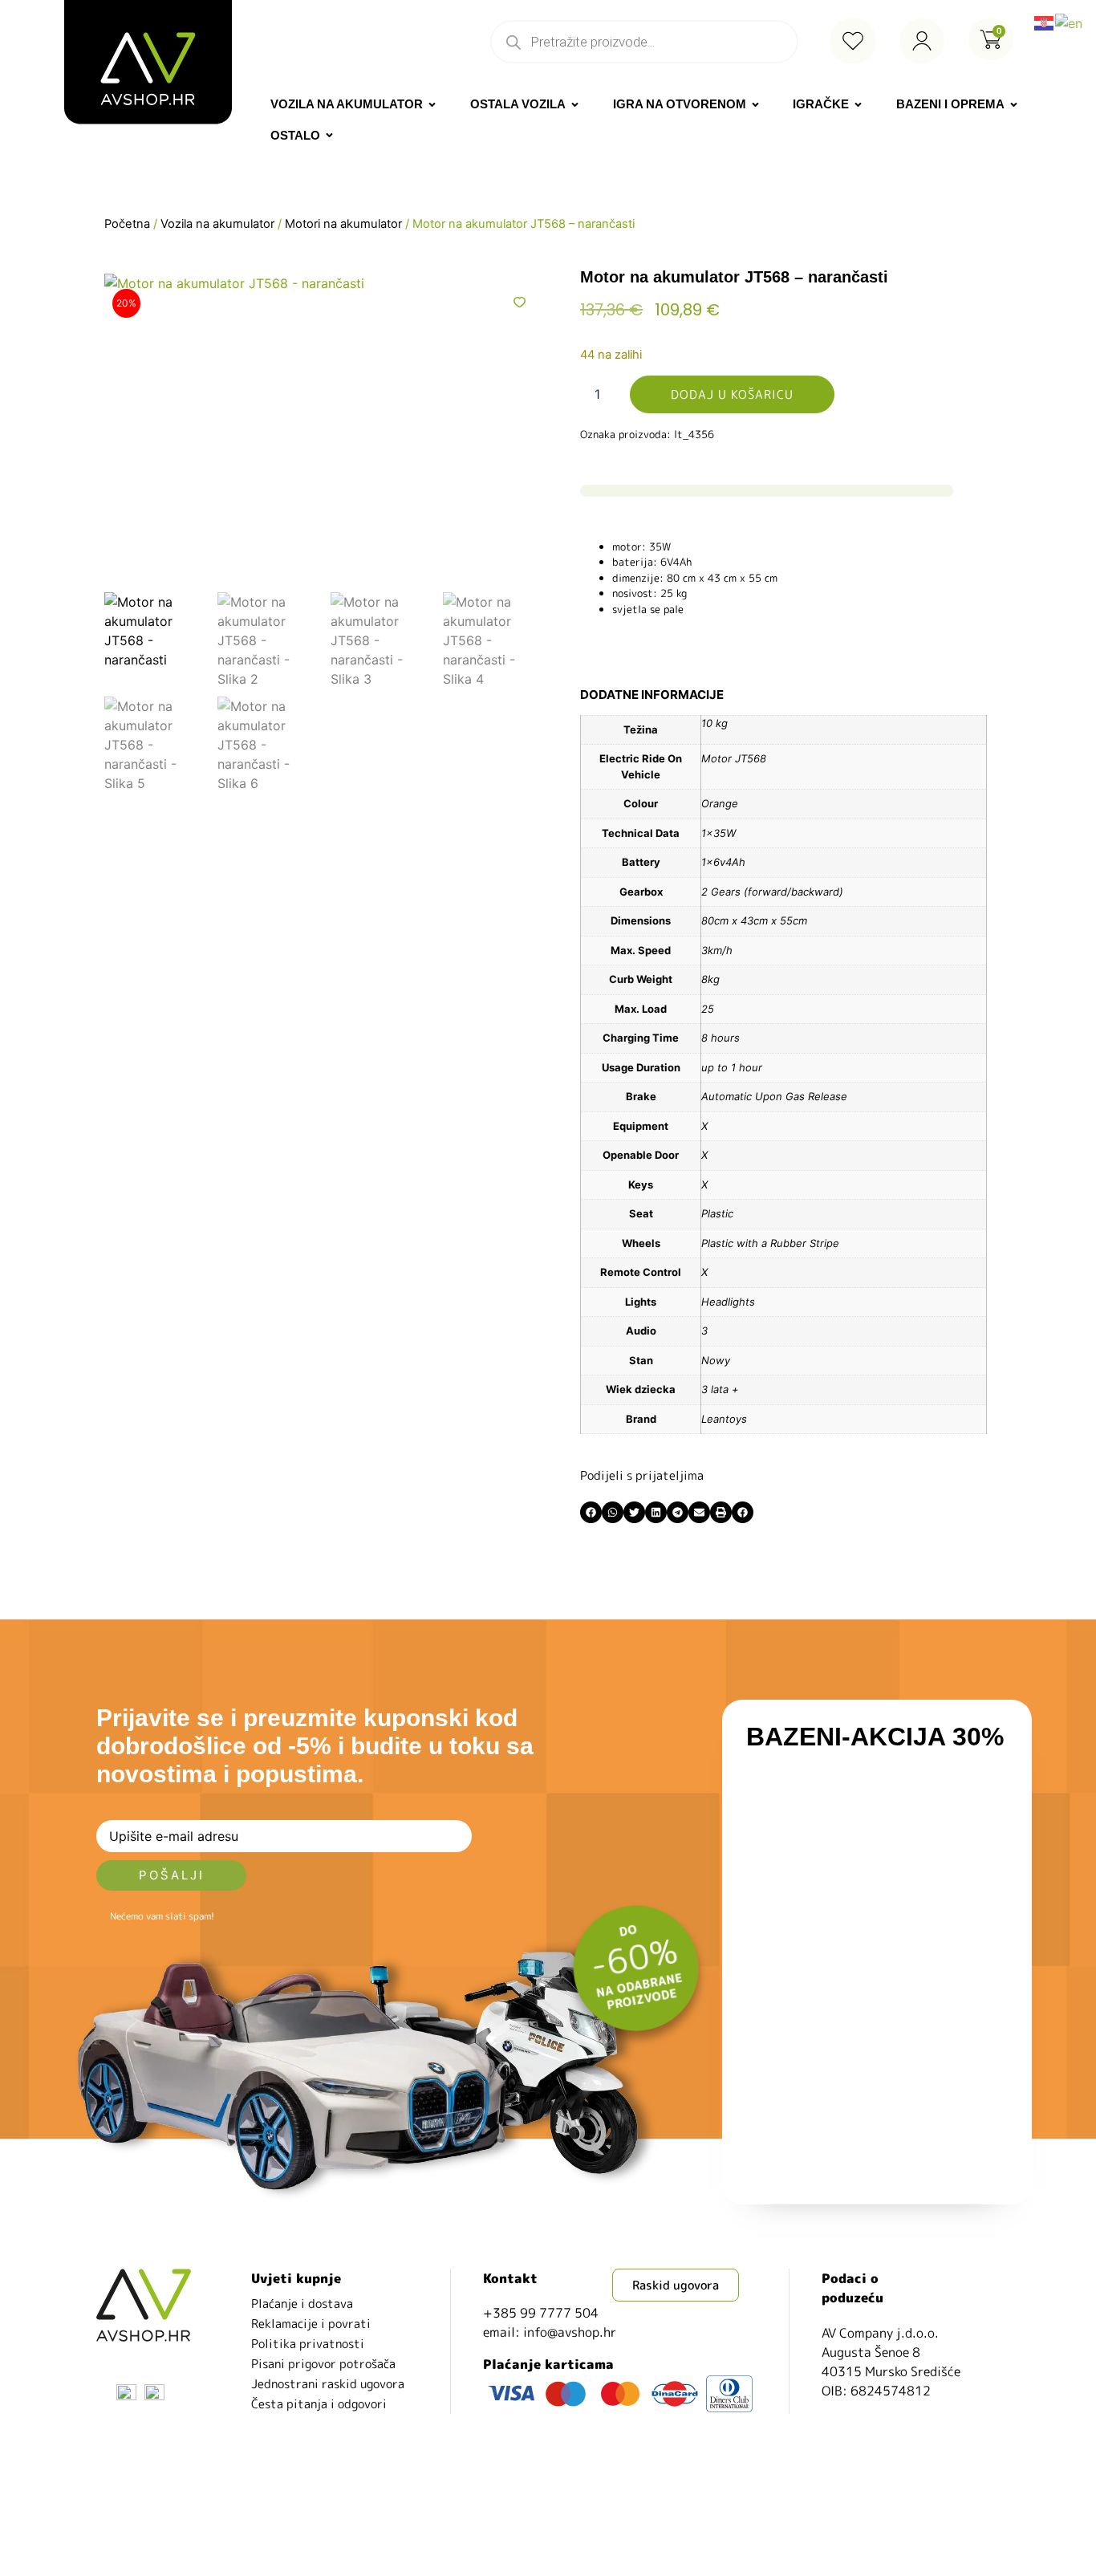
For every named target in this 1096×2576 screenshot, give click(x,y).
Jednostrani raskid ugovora (328, 2384)
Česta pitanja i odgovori (319, 2404)
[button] (591, 1512)
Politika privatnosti (308, 2344)
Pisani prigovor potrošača (323, 2364)
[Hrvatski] (1045, 22)
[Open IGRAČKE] (858, 105)
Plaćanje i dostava (302, 2304)
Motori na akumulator (343, 224)
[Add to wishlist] (520, 302)
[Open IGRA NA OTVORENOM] (755, 105)
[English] (1070, 22)
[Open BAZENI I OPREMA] (1014, 105)
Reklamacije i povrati (311, 2324)
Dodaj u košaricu (732, 394)
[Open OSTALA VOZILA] (575, 105)
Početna (127, 224)
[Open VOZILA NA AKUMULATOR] (432, 105)
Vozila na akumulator (217, 224)
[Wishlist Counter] (853, 41)
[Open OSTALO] (329, 136)
